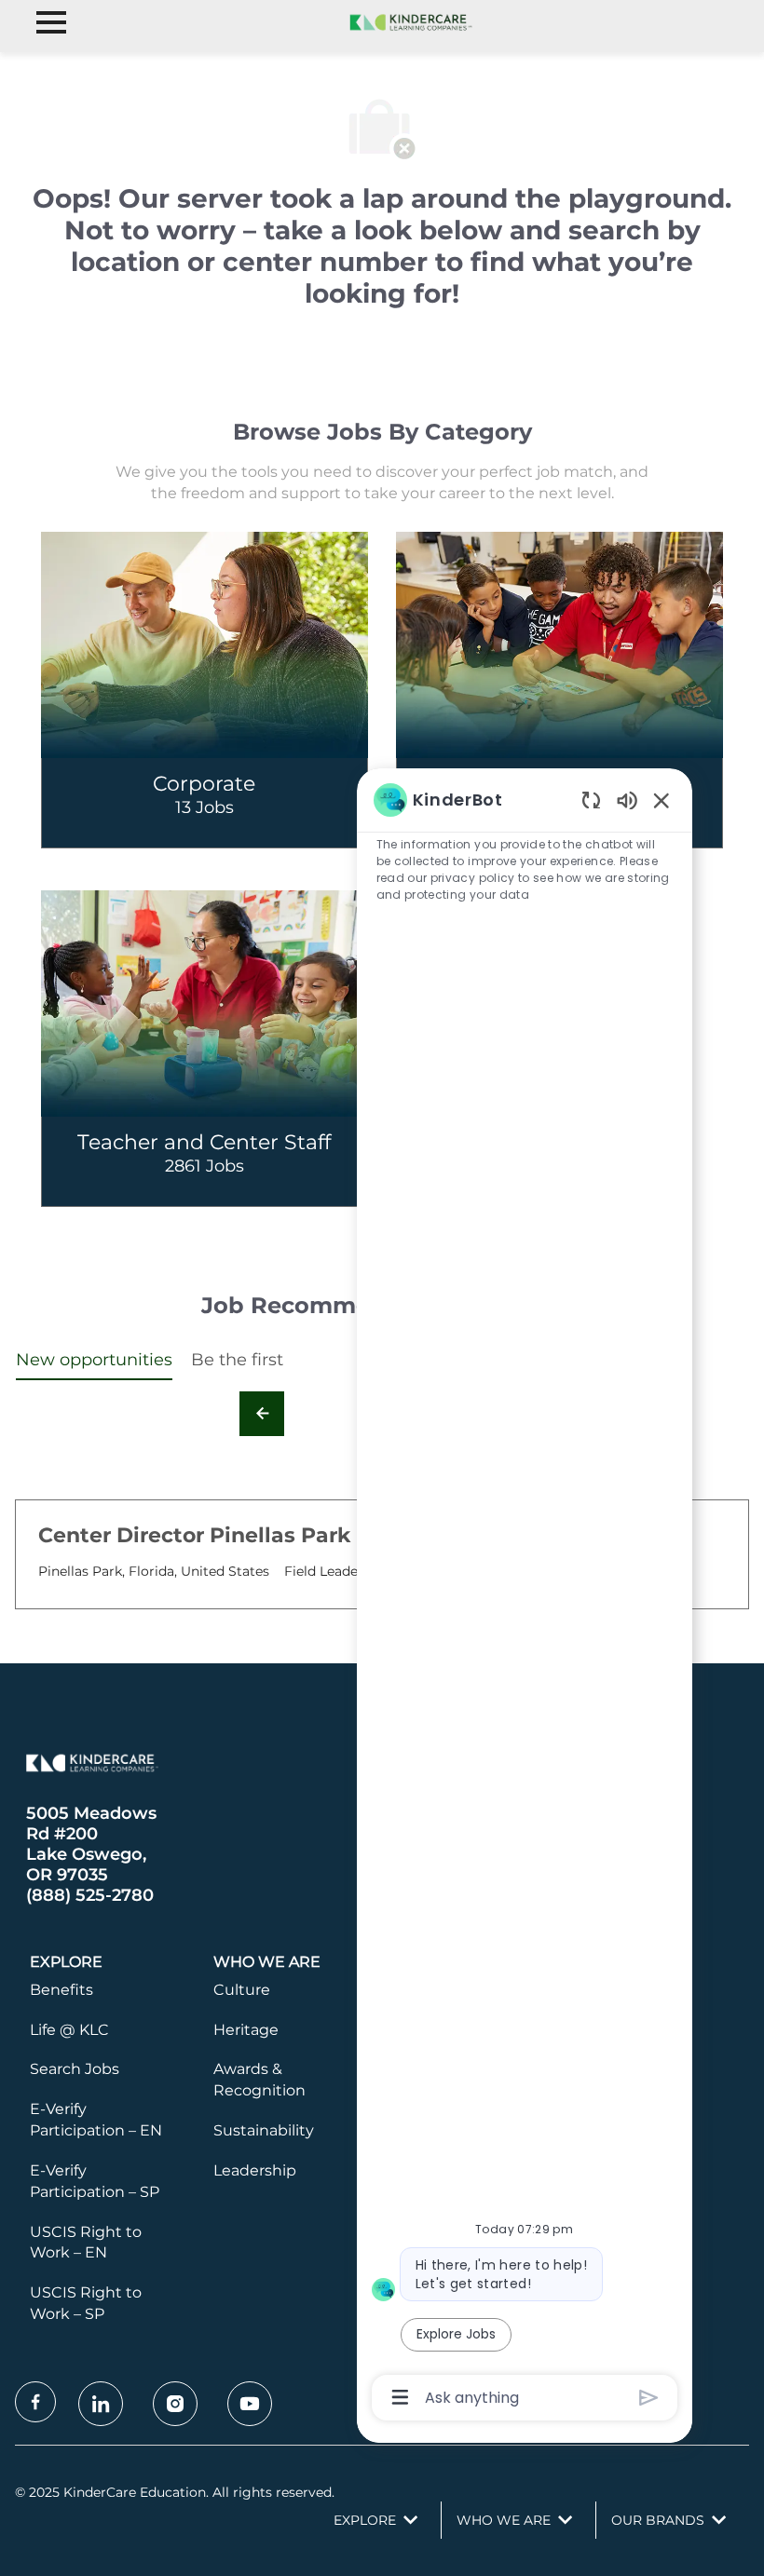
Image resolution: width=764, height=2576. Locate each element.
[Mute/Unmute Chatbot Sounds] (627, 800)
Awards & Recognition (259, 2080)
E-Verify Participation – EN (96, 2120)
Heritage (246, 2030)
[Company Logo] (408, 21)
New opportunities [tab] (94, 1360)
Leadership (255, 2170)
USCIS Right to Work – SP (86, 2303)
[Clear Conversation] (591, 800)
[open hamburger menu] (51, 22)
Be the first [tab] (237, 1360)
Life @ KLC (69, 2030)
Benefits (61, 1990)
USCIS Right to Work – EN (86, 2243)
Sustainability (264, 2130)
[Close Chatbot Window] (662, 800)
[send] (649, 2398)
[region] (525, 1597)
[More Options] (400, 2397)
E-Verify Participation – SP (95, 2181)
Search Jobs (75, 2069)
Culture (242, 1990)
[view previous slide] (262, 1414)
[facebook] (35, 2402)
